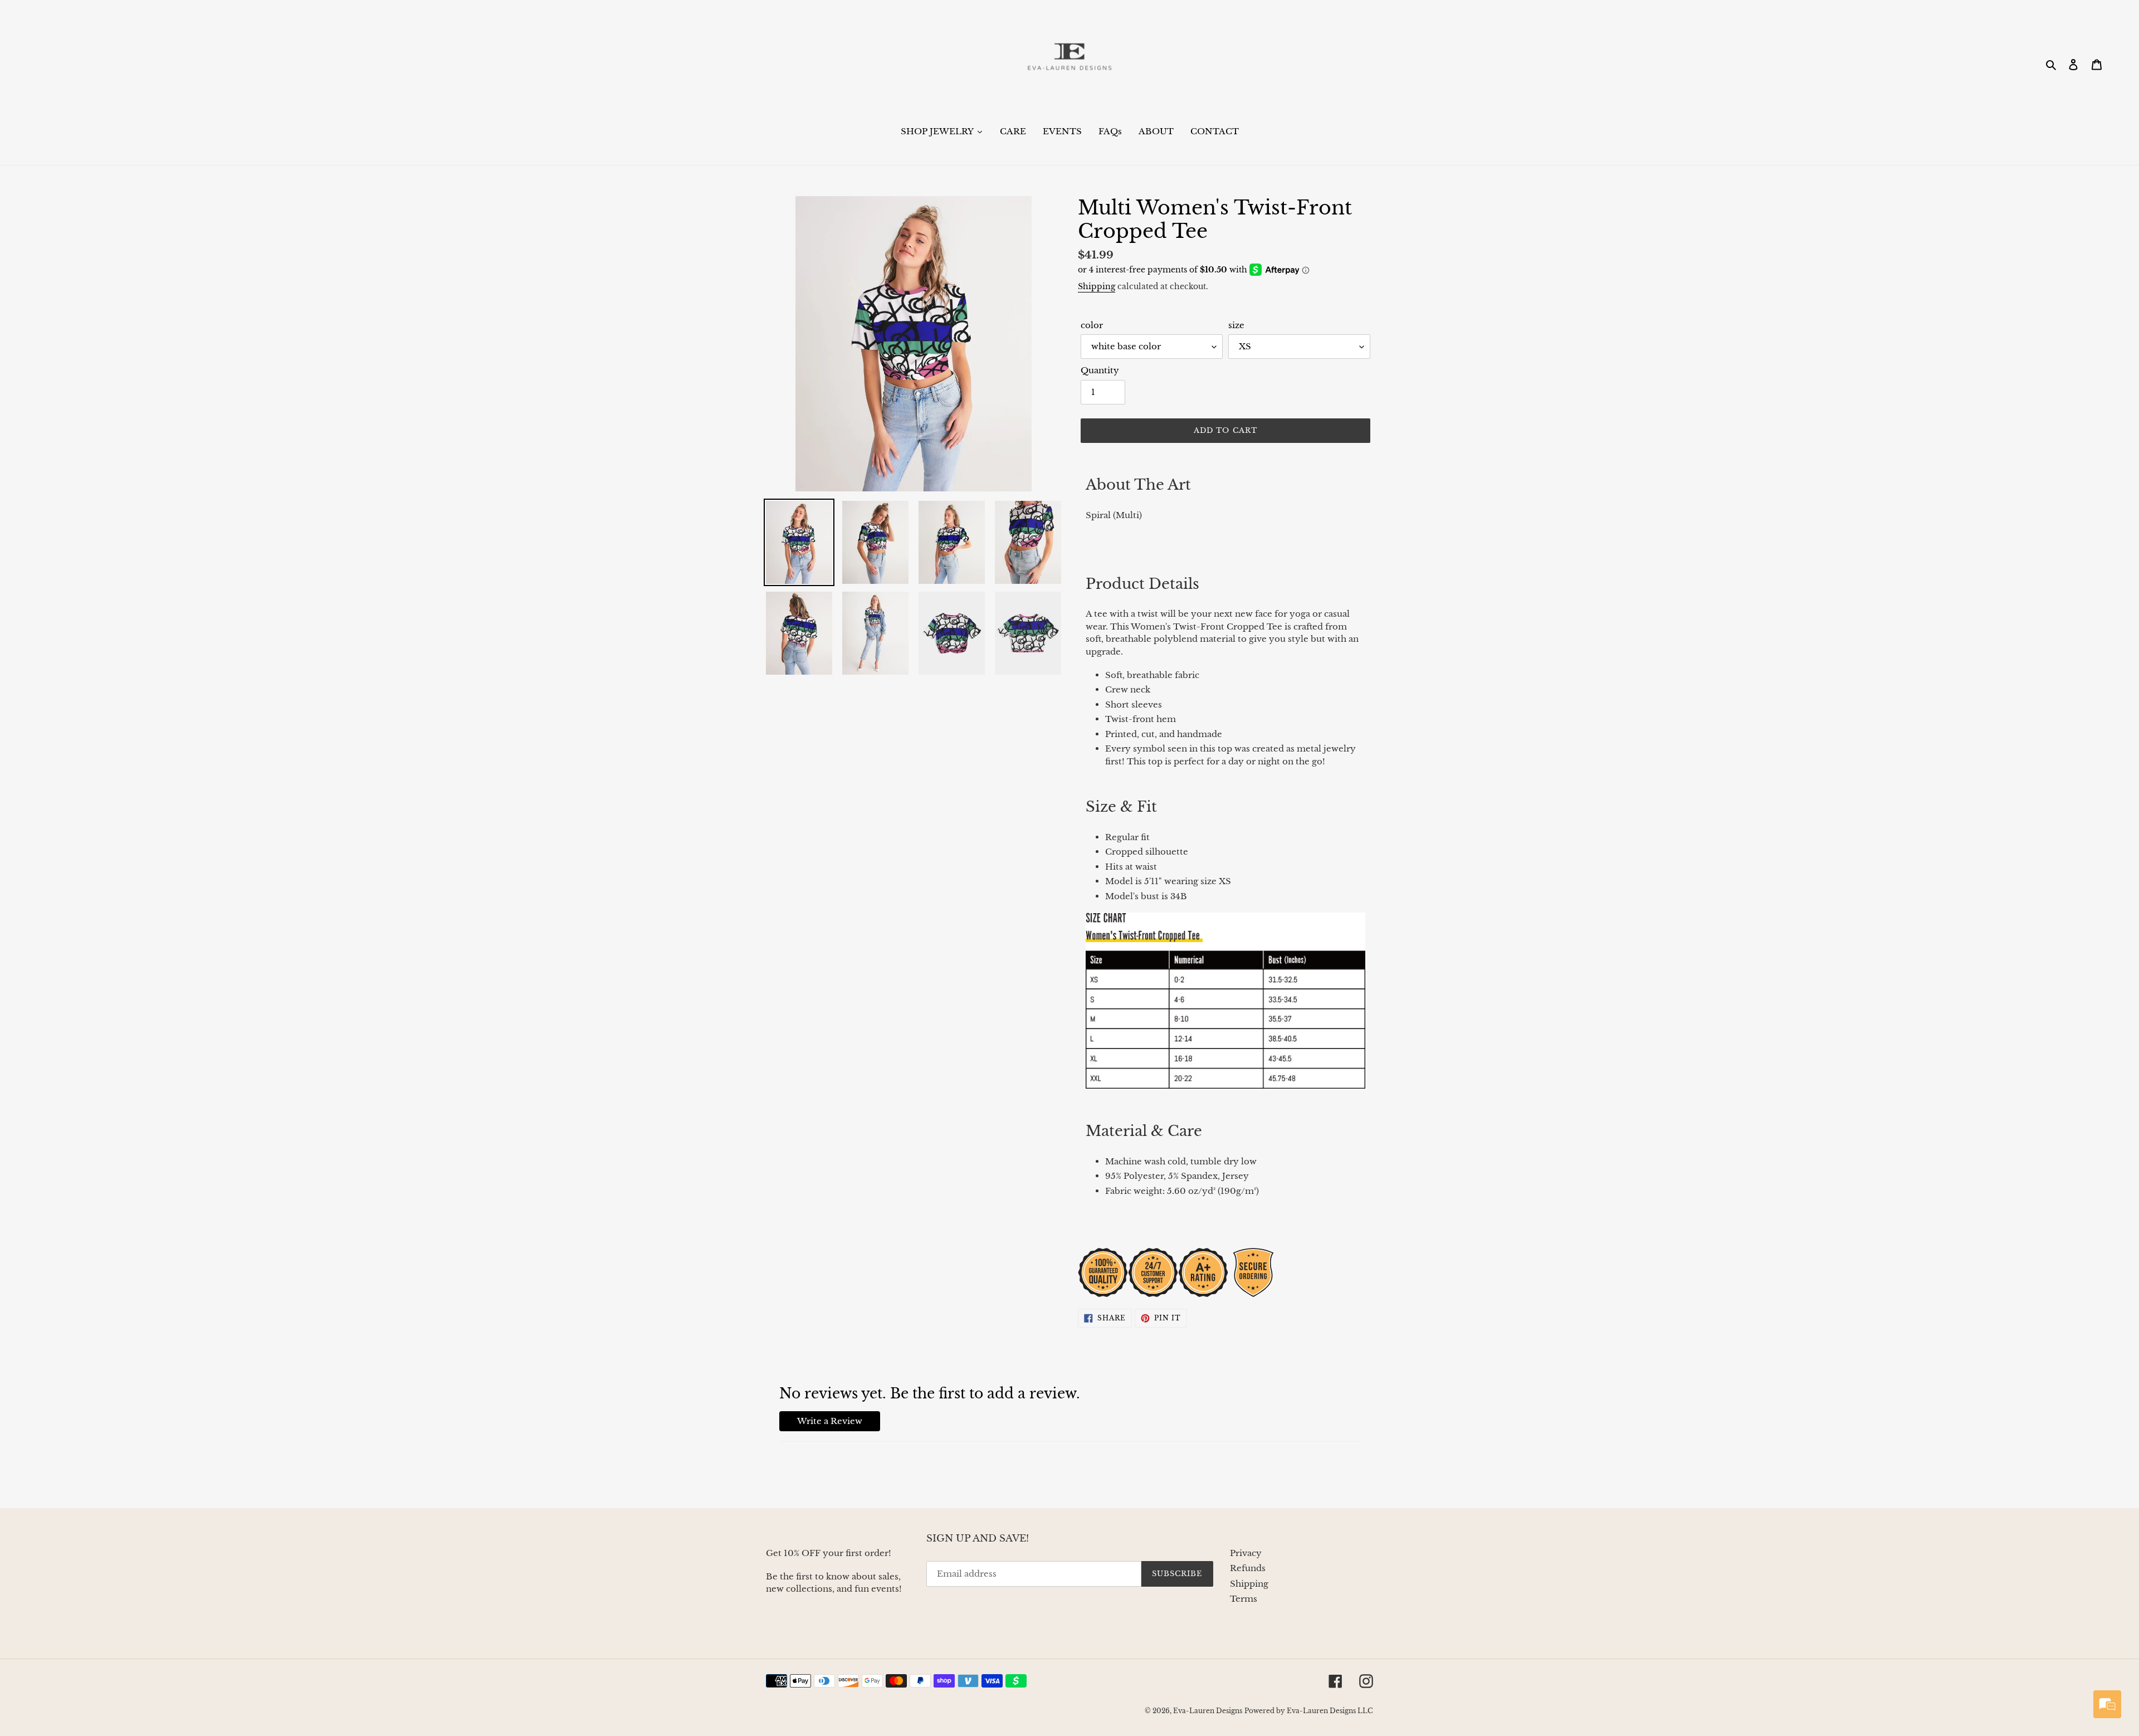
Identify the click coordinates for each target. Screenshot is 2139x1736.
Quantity (1100, 370)
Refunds (1248, 1568)
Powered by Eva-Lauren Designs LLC (1309, 1711)
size (1236, 325)
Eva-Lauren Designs (1208, 1711)
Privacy (1246, 1553)
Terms (1244, 1599)
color (1092, 325)
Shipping (1097, 286)
